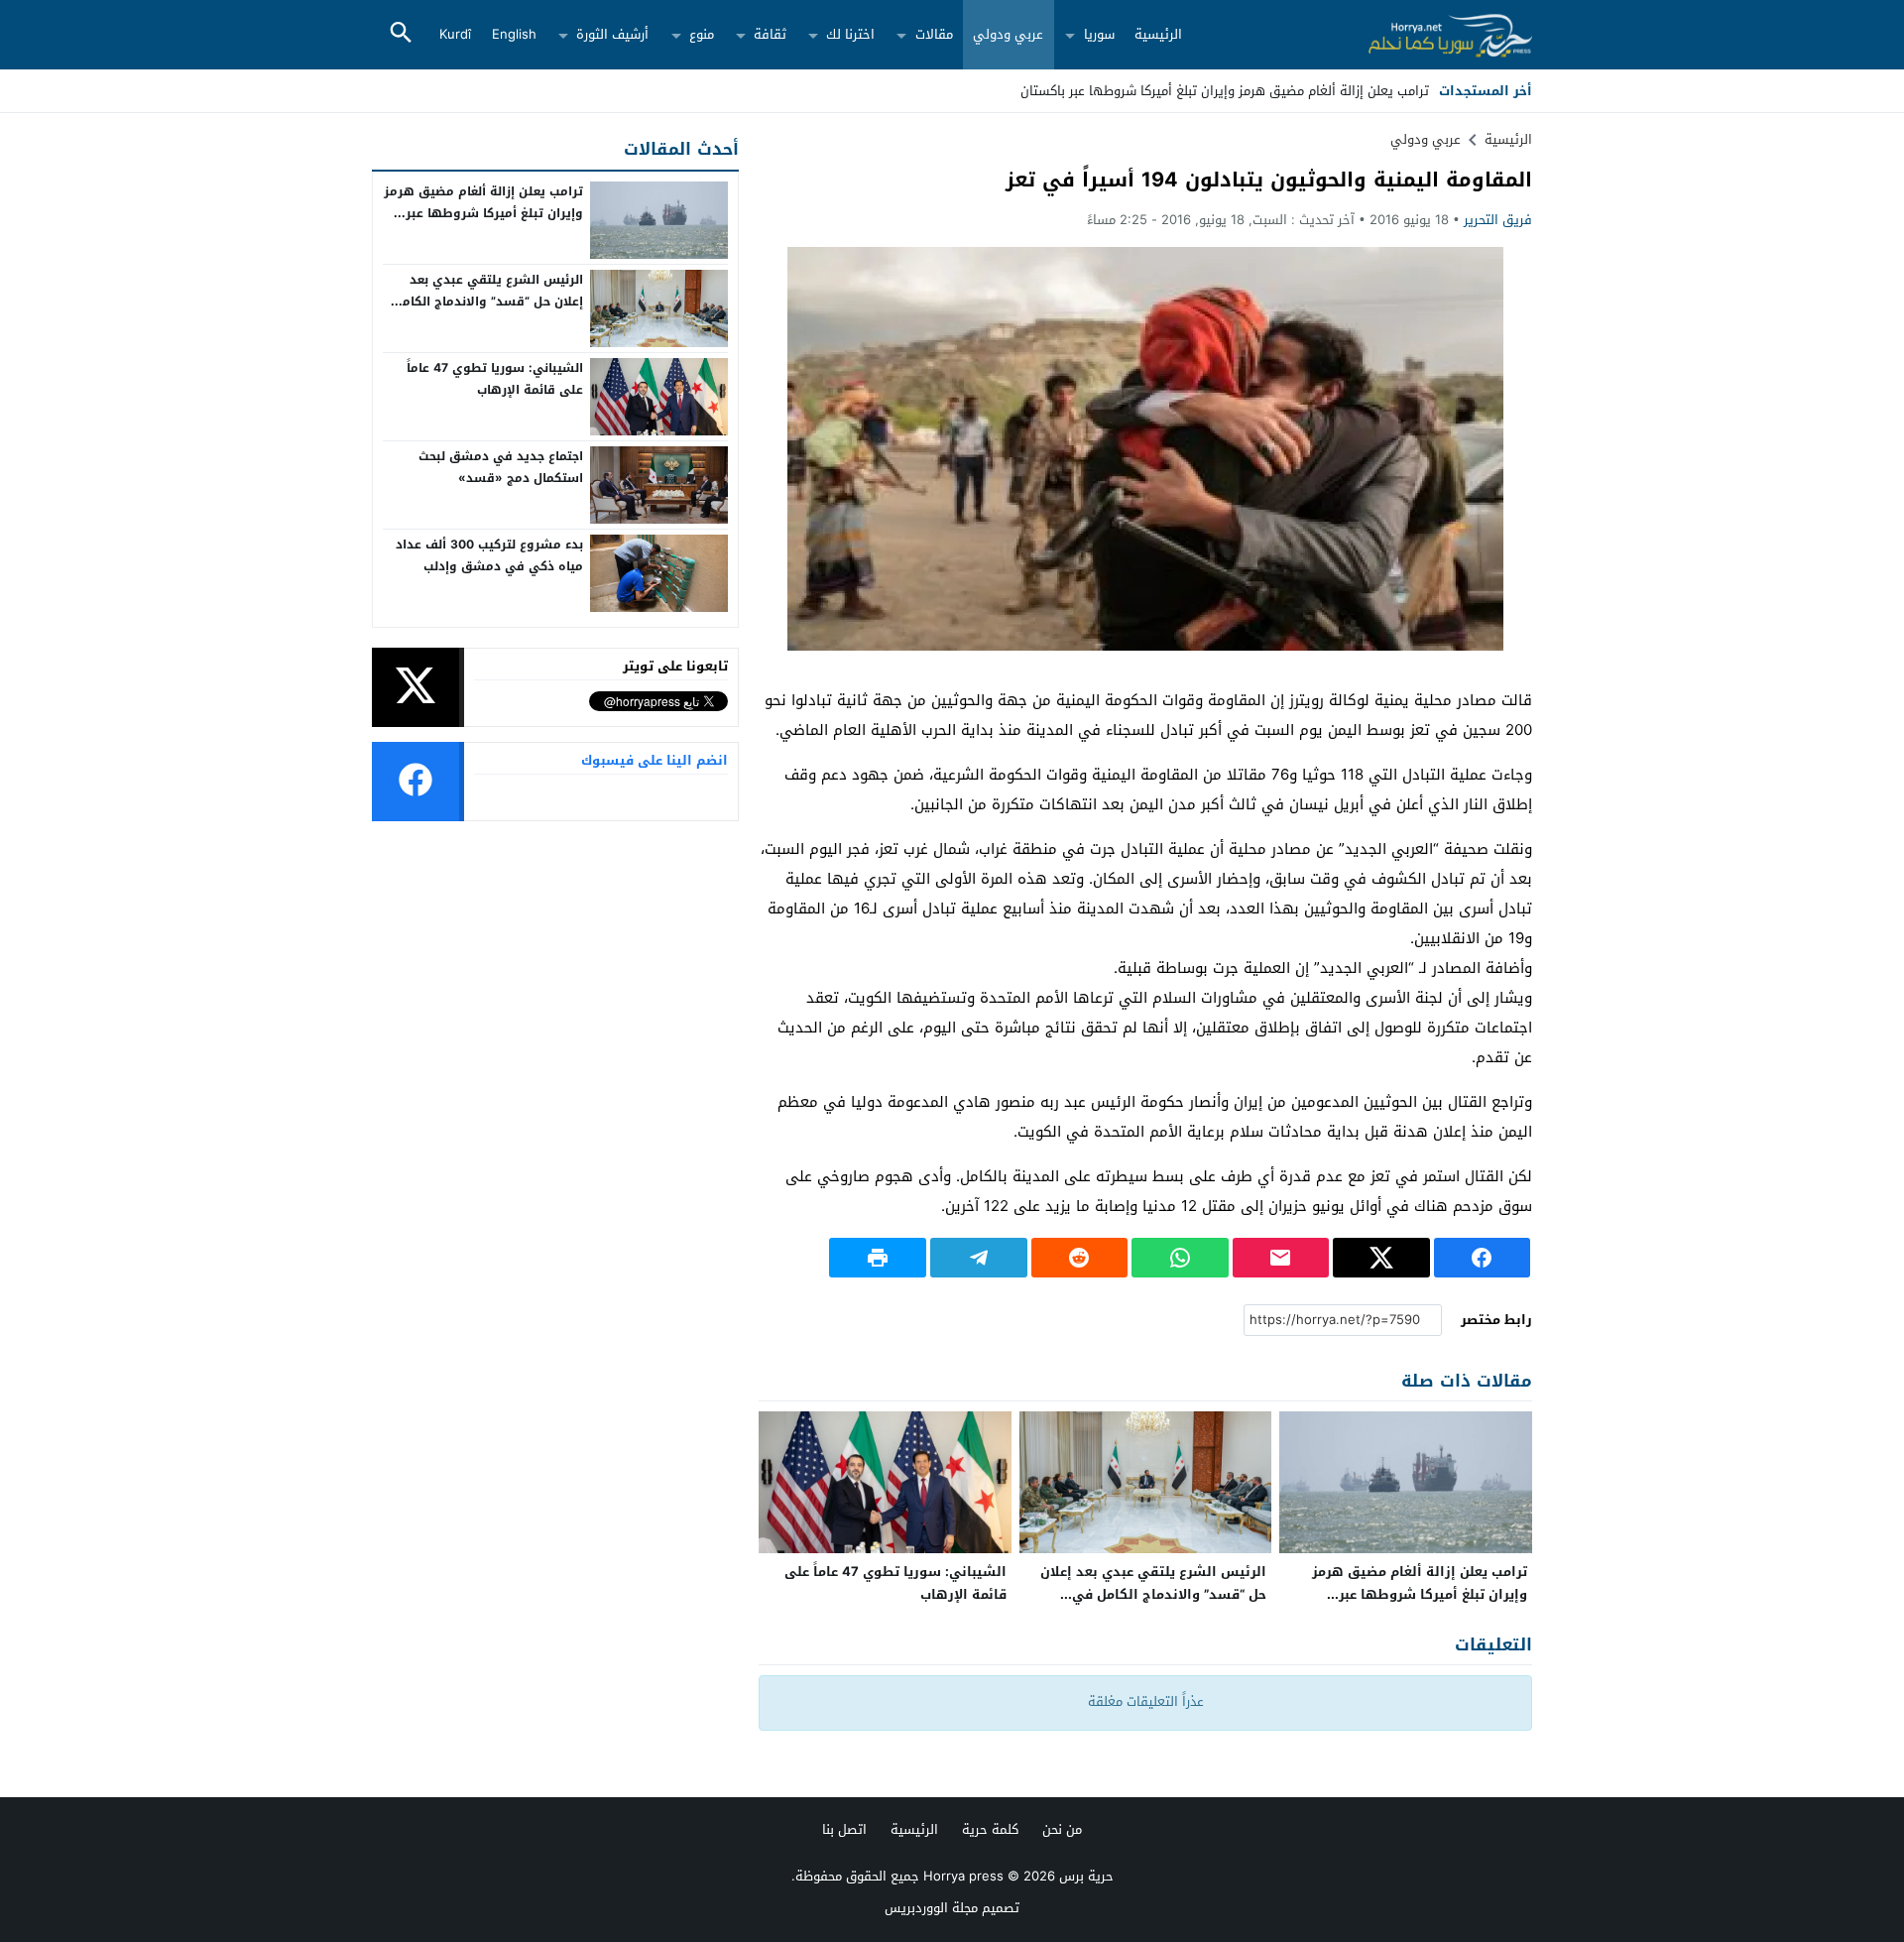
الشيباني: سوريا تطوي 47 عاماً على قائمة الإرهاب (895, 1583)
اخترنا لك (850, 34)
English (514, 34)
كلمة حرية (990, 1829)
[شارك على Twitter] (1381, 1258)
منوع (702, 34)
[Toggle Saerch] (401, 34)
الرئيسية (1158, 34)
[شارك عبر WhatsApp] (1180, 1258)
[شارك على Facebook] (1483, 1258)
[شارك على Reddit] (1080, 1258)
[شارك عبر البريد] (1281, 1258)
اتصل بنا (844, 1829)
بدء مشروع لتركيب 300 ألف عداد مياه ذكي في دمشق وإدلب (489, 555)
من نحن (1062, 1829)
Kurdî (455, 34)
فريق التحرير (1498, 220)
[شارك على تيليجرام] (979, 1258)
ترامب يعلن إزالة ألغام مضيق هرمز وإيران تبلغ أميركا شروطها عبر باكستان (1420, 1594)
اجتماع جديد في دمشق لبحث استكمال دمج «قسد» (501, 467)
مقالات (934, 34)
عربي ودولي (1008, 34)
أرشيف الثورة (612, 34)
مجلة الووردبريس (931, 1908)
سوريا (1099, 34)
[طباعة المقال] (878, 1258)
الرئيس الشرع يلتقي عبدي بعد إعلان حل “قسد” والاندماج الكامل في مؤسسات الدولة (1153, 1594)
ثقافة (770, 34)
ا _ (1422, 91)
